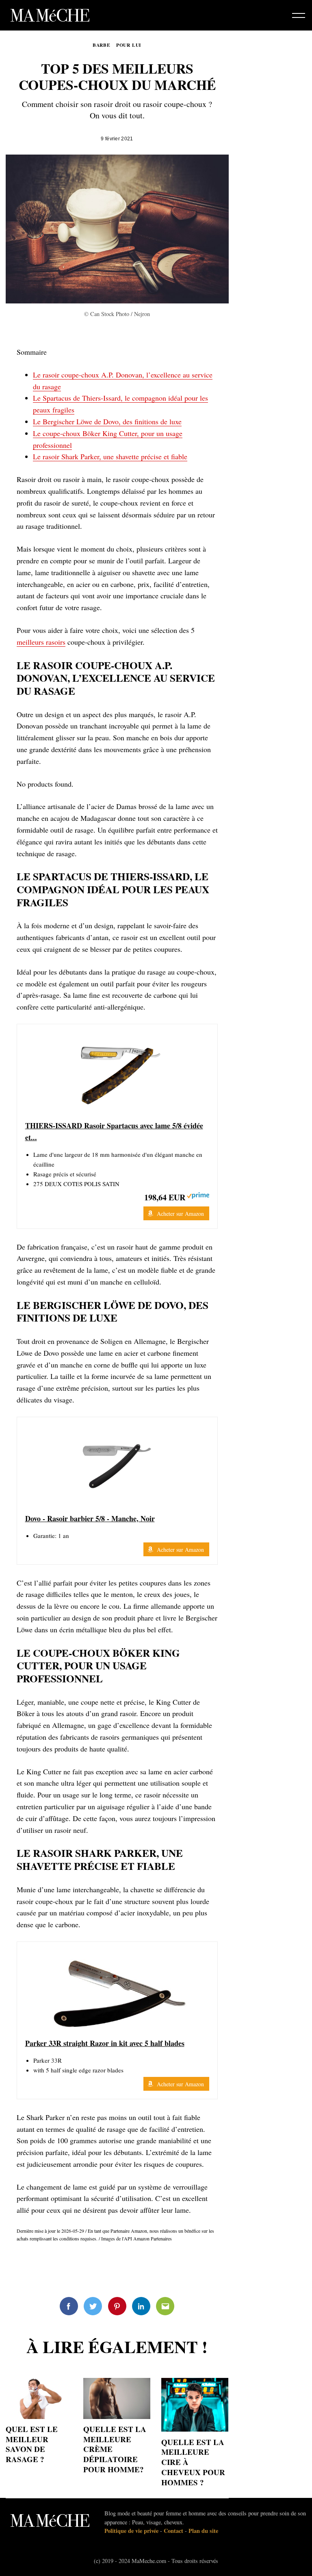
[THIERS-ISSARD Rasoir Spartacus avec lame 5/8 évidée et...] (117, 1073)
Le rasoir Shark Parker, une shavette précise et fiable (110, 456)
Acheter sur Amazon (180, 1214)
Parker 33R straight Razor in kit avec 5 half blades (105, 2043)
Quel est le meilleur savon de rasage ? (32, 2444)
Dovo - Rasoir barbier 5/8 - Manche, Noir (90, 1518)
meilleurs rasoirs (41, 642)
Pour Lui (129, 45)
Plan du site (203, 2531)
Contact (173, 2531)
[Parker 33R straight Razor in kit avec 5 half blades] (117, 1991)
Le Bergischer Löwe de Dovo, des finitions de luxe (107, 421)
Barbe (102, 45)
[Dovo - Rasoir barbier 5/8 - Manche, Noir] (117, 1466)
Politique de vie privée (131, 2531)
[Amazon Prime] (198, 1196)
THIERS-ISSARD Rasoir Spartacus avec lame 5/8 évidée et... (114, 1131)
